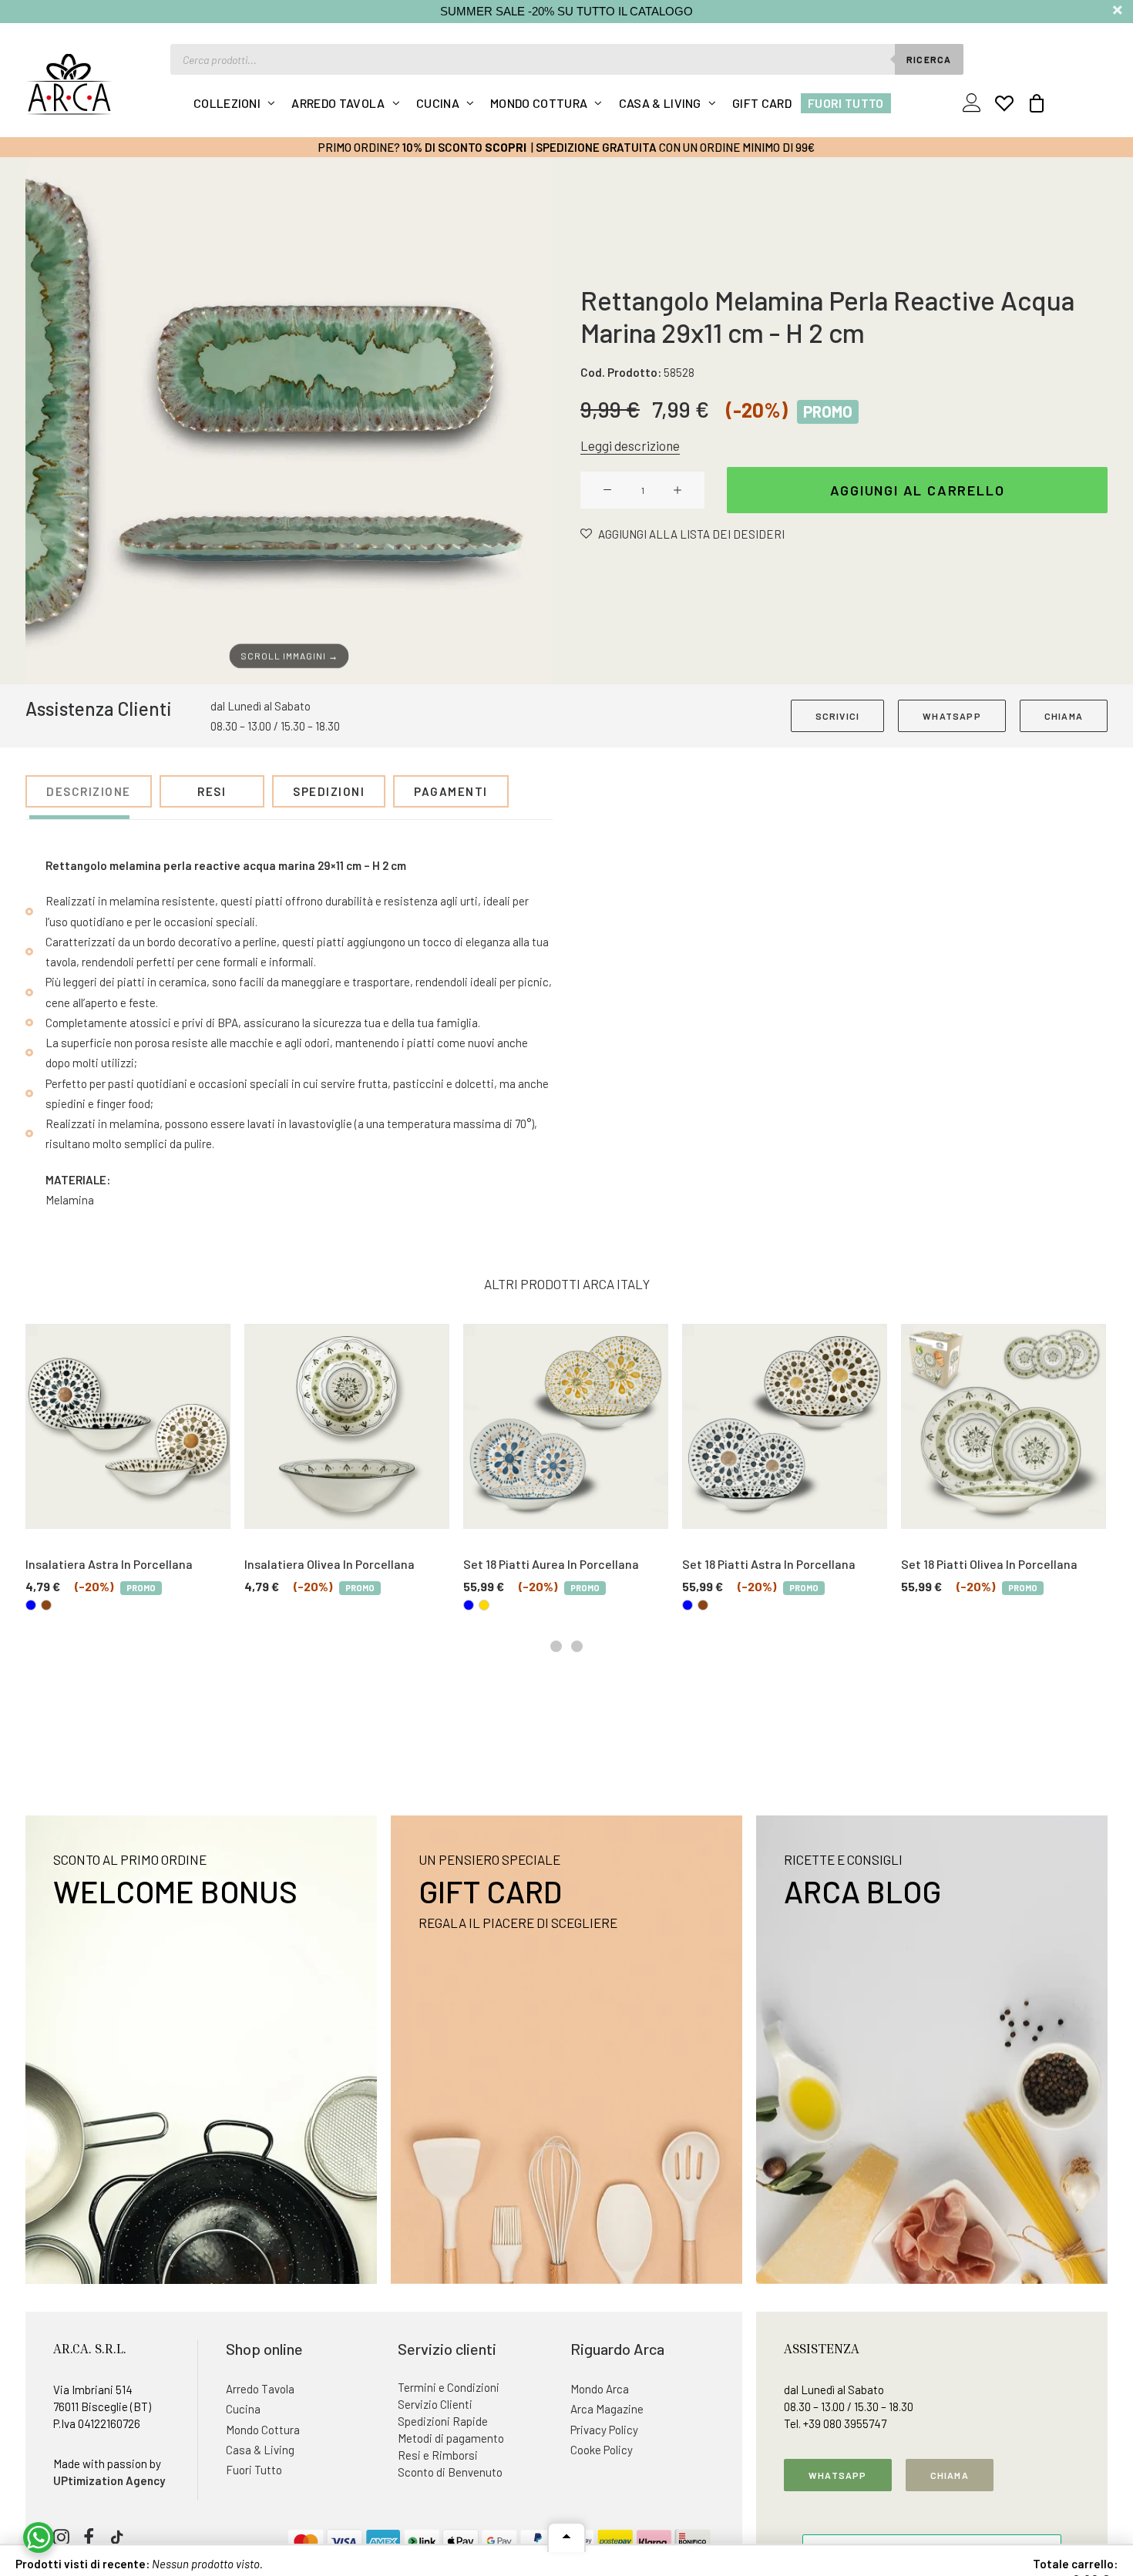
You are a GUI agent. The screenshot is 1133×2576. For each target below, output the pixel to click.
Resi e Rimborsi (438, 2455)
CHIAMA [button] (1064, 716)
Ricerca (929, 59)
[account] (975, 103)
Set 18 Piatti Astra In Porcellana (769, 1564)
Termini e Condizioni (449, 2387)
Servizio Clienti (435, 2404)
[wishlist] (1004, 103)
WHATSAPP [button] (952, 716)
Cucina (438, 103)
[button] (289, 421)
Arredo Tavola (338, 103)
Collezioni (227, 103)
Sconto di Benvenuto (450, 2472)
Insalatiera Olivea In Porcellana (329, 1564)
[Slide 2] (577, 1646)
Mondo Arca (600, 2389)
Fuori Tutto (846, 103)
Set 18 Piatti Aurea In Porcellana (551, 1564)
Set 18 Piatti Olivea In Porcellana (989, 1564)
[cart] (1032, 103)
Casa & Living (660, 103)
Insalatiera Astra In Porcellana (109, 1564)
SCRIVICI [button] (838, 716)
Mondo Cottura (539, 103)
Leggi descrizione (630, 445)
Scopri (506, 147)
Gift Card (762, 103)
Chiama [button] (950, 2475)
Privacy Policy (604, 2430)
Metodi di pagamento (451, 2438)
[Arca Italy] (69, 84)
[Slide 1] (556, 1646)
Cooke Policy (602, 2450)
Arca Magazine (607, 2409)
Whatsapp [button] (838, 2475)
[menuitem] (235, 103)
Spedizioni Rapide (443, 2421)
